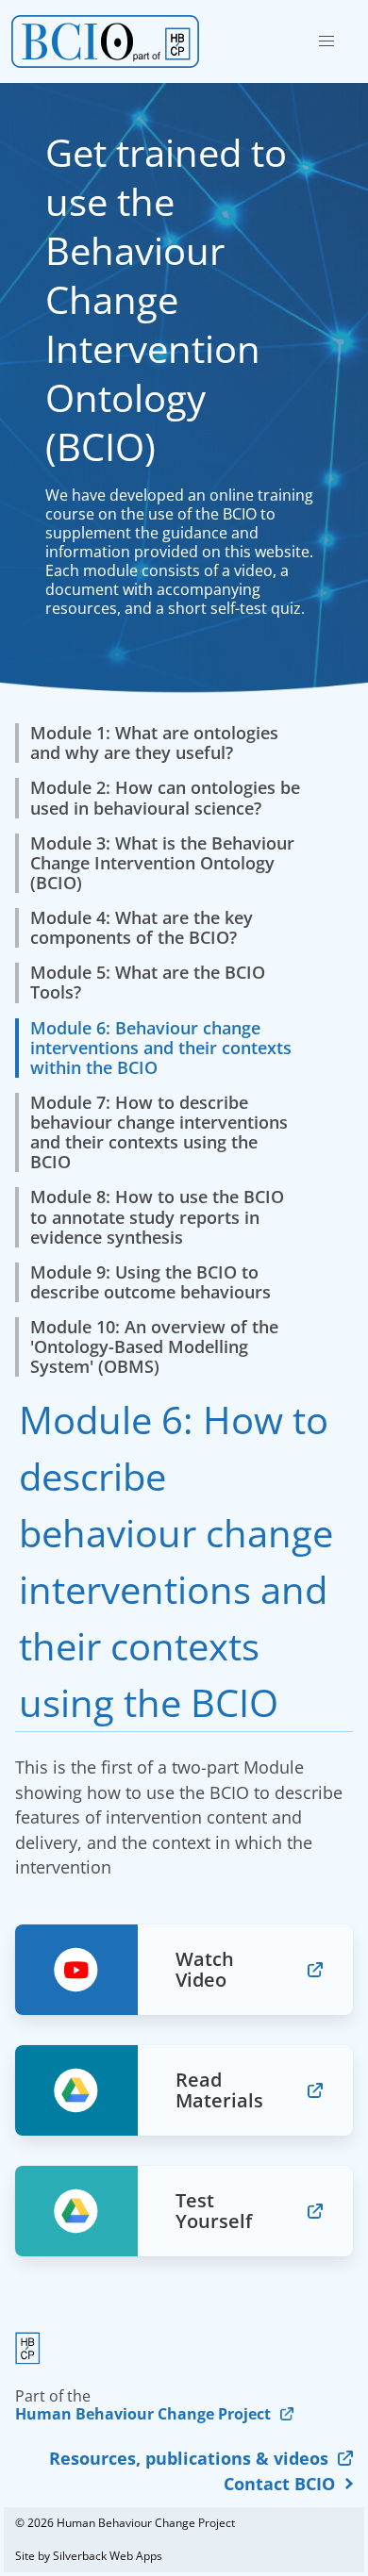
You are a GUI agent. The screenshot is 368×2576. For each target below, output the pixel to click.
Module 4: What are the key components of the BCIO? (142, 928)
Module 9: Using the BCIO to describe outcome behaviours (151, 1282)
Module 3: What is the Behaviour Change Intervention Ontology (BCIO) (162, 863)
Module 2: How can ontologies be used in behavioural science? (165, 798)
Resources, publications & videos (189, 2458)
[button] (326, 41)
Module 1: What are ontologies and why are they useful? (154, 743)
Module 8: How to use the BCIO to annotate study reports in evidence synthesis (157, 1217)
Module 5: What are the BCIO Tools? (148, 983)
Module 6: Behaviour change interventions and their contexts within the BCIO (161, 1048)
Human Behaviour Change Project (143, 2414)
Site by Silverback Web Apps (89, 2556)
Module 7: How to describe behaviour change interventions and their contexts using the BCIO (159, 1133)
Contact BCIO (279, 2484)
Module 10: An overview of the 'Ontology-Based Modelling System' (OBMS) (154, 1347)
